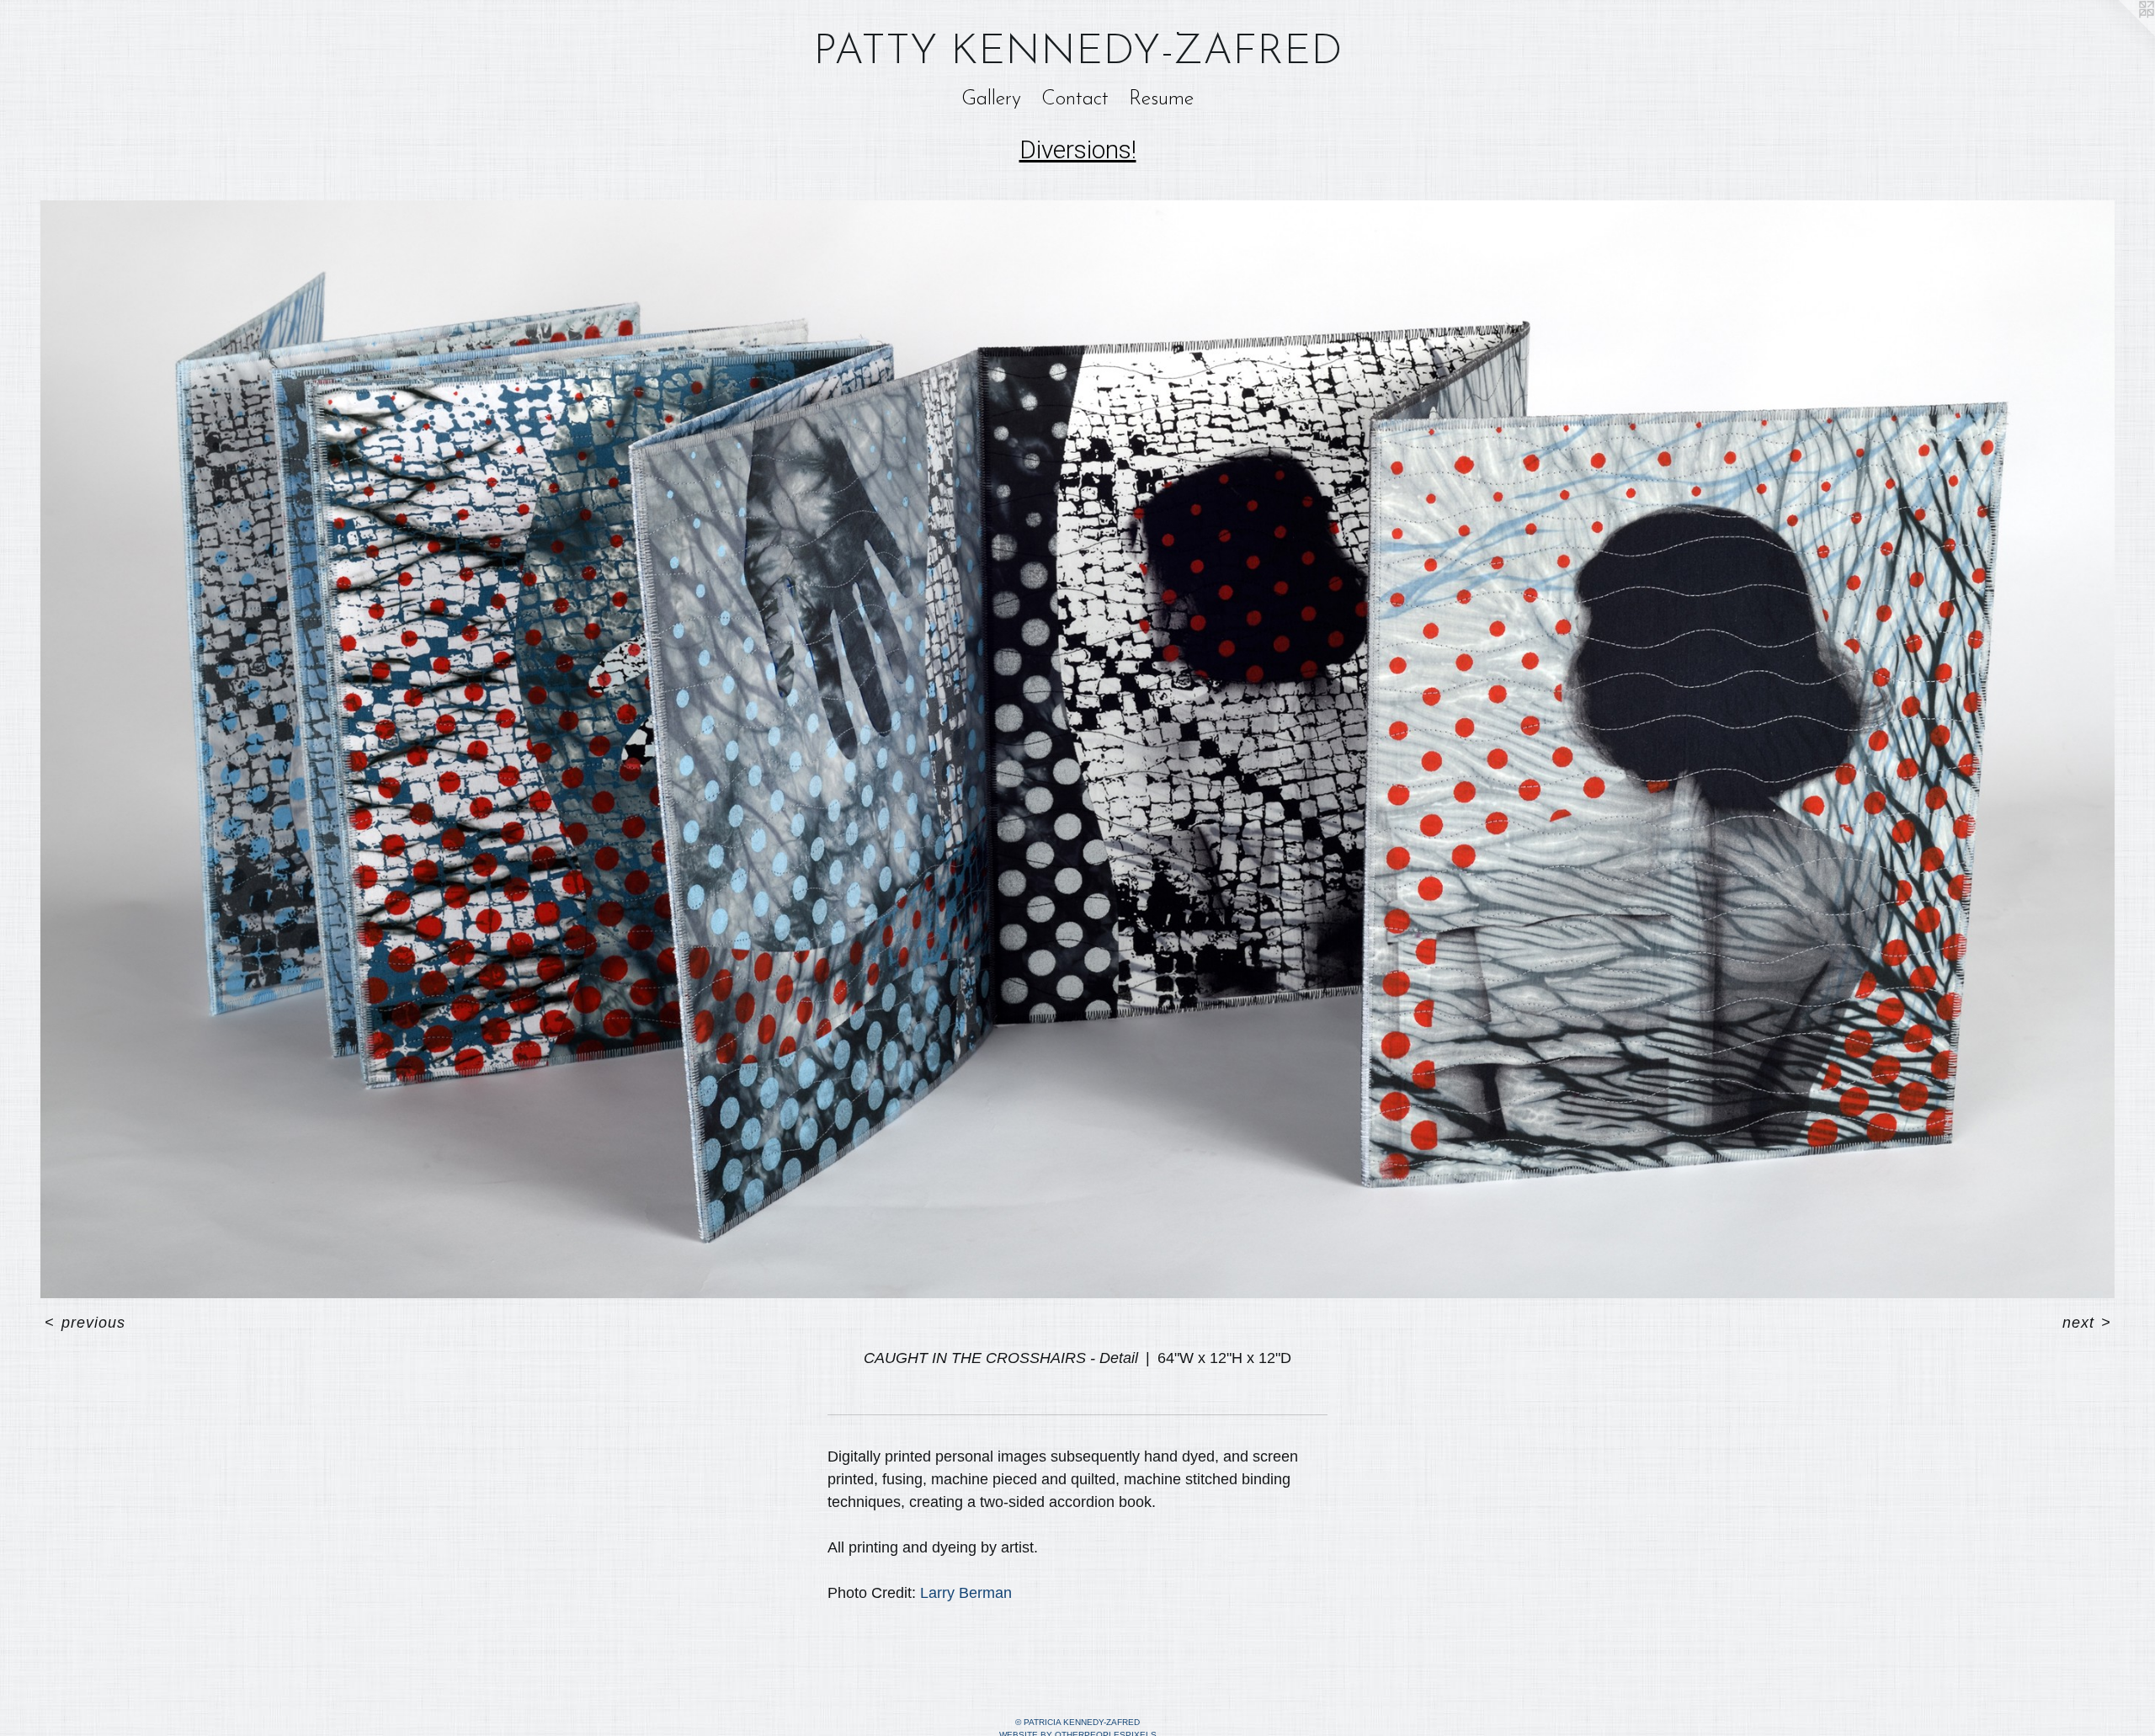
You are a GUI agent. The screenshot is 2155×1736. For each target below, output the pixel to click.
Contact (1075, 99)
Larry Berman (966, 1593)
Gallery (991, 99)
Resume (1161, 99)
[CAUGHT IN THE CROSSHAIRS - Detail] (1077, 749)
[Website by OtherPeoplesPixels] (2121, 34)
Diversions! (1078, 149)
